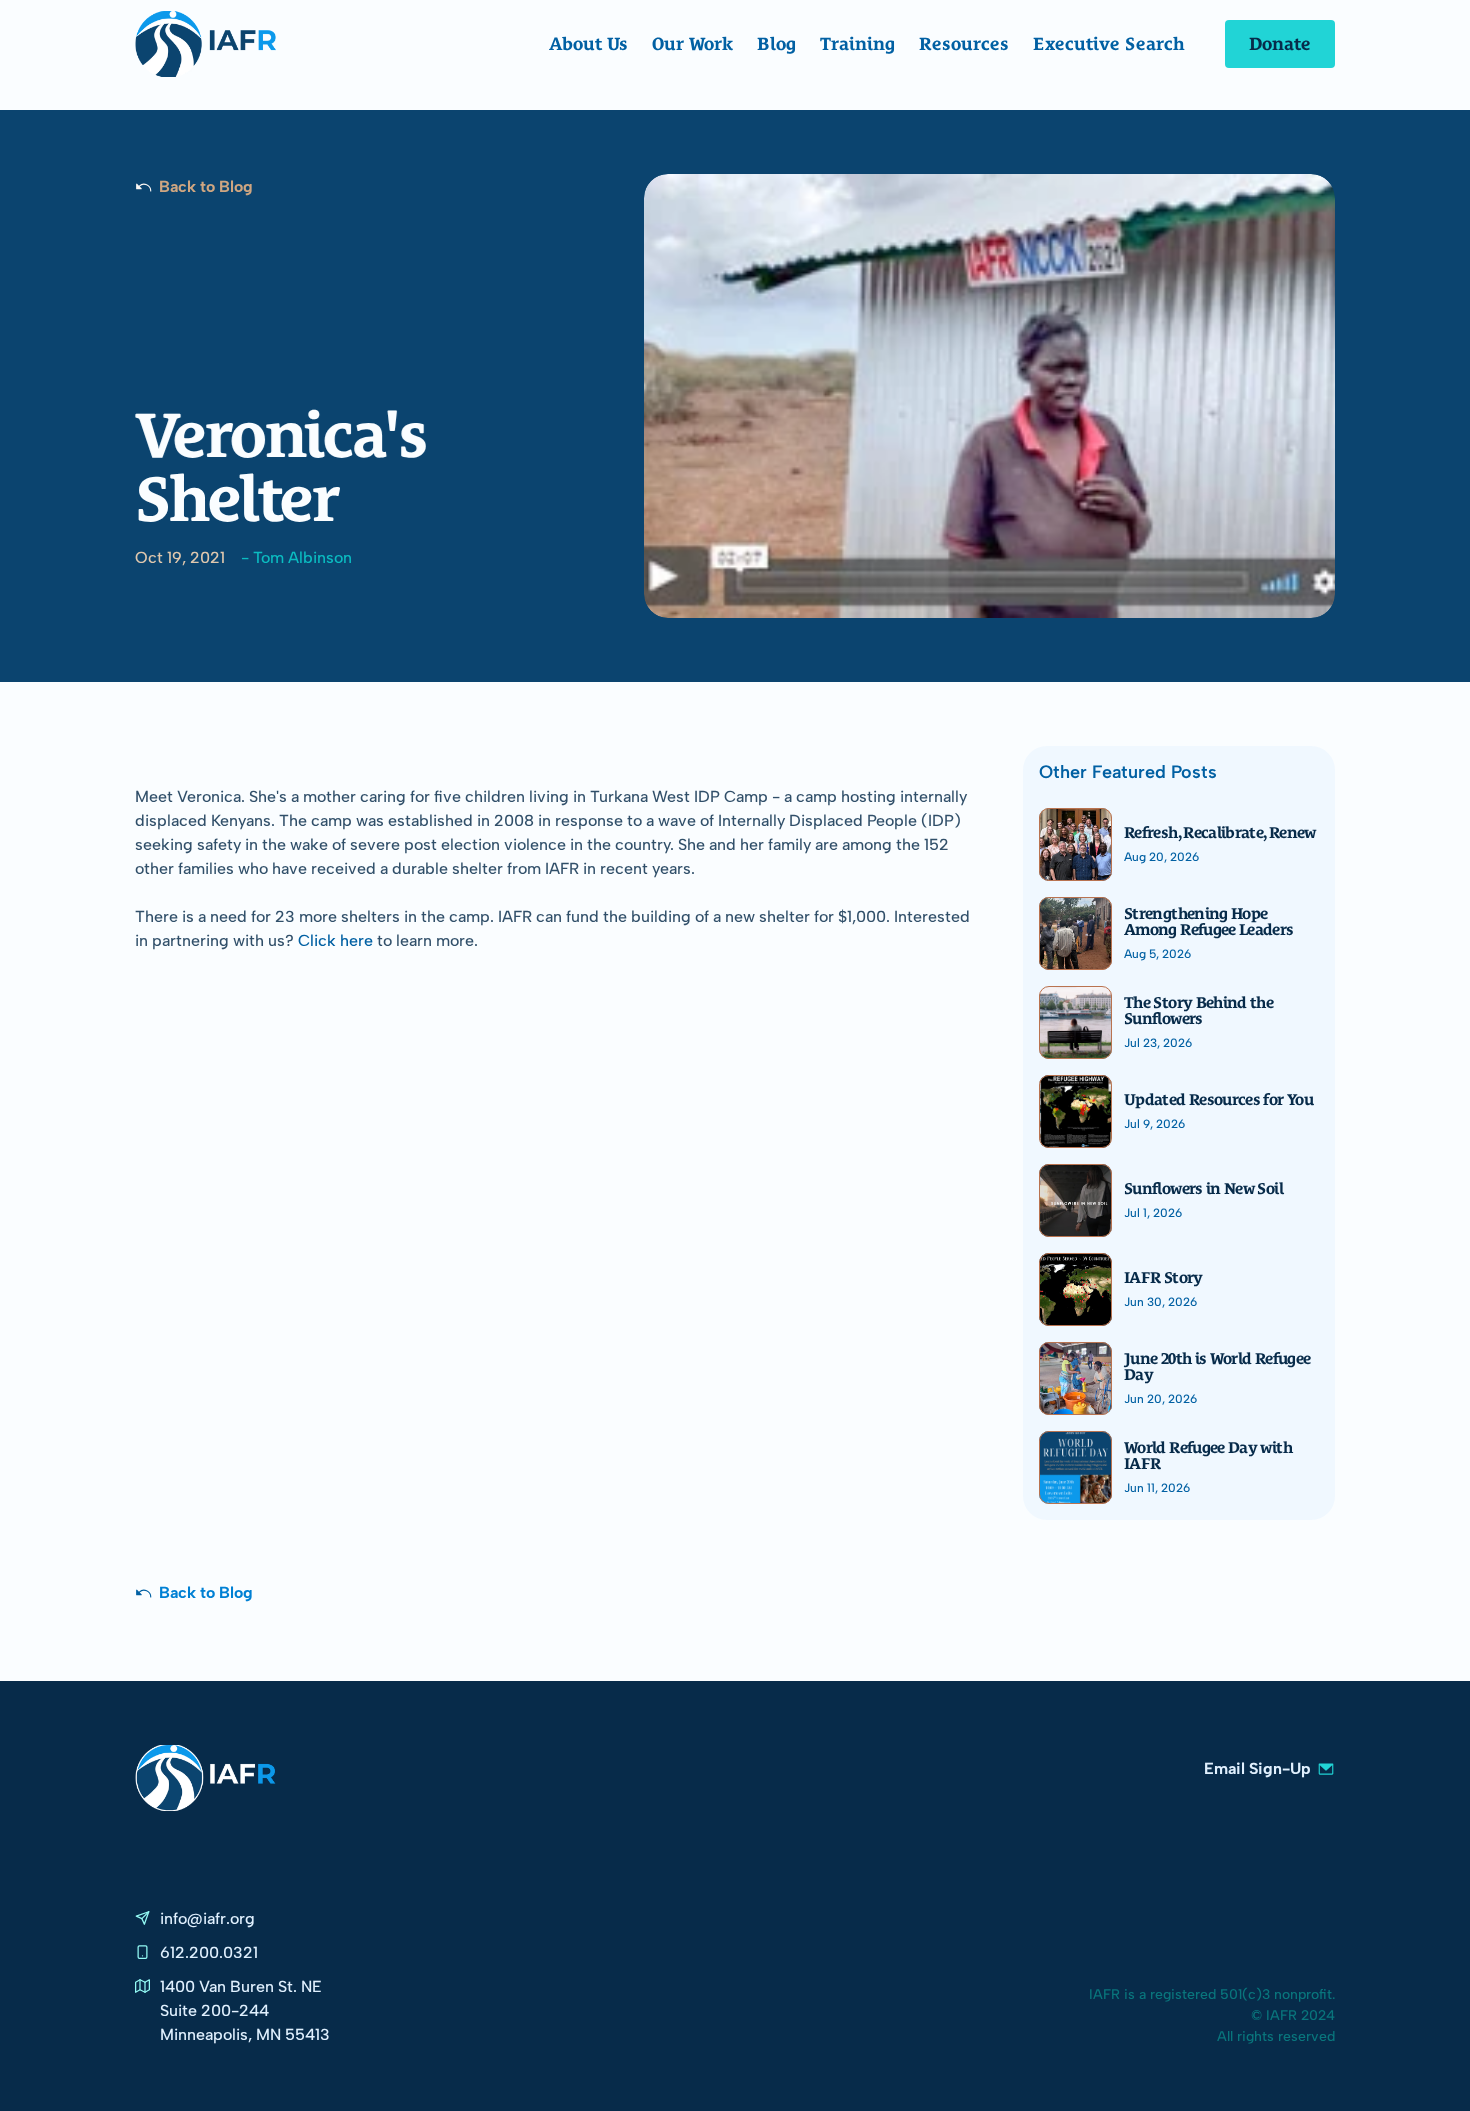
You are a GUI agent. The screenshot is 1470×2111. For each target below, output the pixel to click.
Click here (335, 940)
